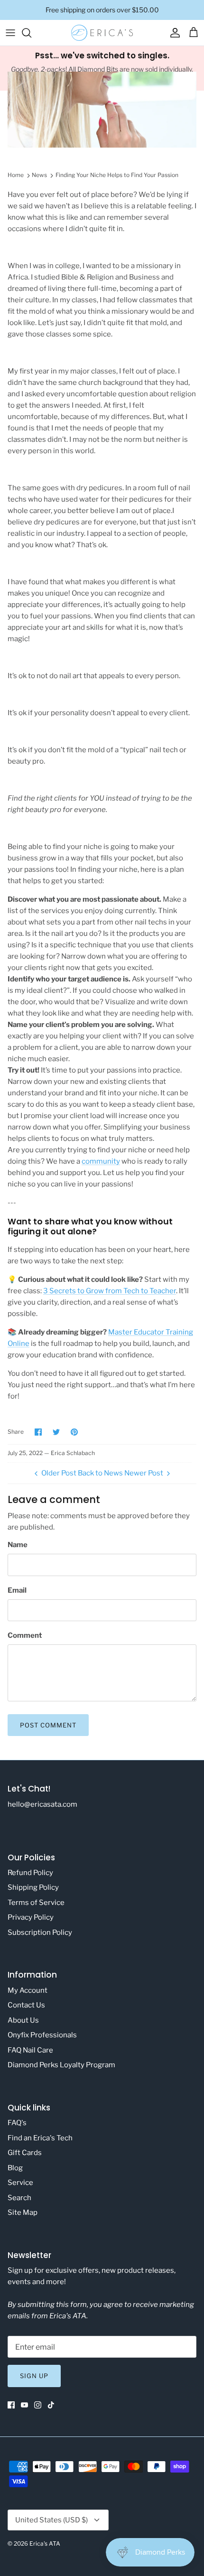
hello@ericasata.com (42, 1804)
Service (20, 2183)
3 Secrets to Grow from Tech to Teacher (110, 1291)
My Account (28, 1990)
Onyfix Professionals (42, 2035)
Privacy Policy (31, 1917)
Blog (15, 2168)
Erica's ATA (45, 2543)
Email (17, 1590)
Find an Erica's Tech (40, 2138)
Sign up (34, 2376)
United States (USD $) (51, 2520)
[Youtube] (24, 2405)
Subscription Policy (40, 1932)
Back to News (100, 1473)
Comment (25, 1635)
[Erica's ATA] (102, 33)
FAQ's (17, 2123)
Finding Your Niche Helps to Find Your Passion (117, 175)
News (39, 175)
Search (19, 2198)
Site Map (23, 2212)
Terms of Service (36, 1903)
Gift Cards (25, 2153)
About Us (23, 2020)
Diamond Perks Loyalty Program (61, 2065)
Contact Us (26, 2005)
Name (18, 1545)
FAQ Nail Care (30, 2050)
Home (16, 175)
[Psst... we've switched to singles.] (102, 68)
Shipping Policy (33, 1887)
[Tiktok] (51, 2405)
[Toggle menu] (10, 33)
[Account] (173, 33)
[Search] (31, 33)
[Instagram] (38, 2405)
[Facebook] (11, 2405)
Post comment (48, 1725)
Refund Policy (30, 1873)
